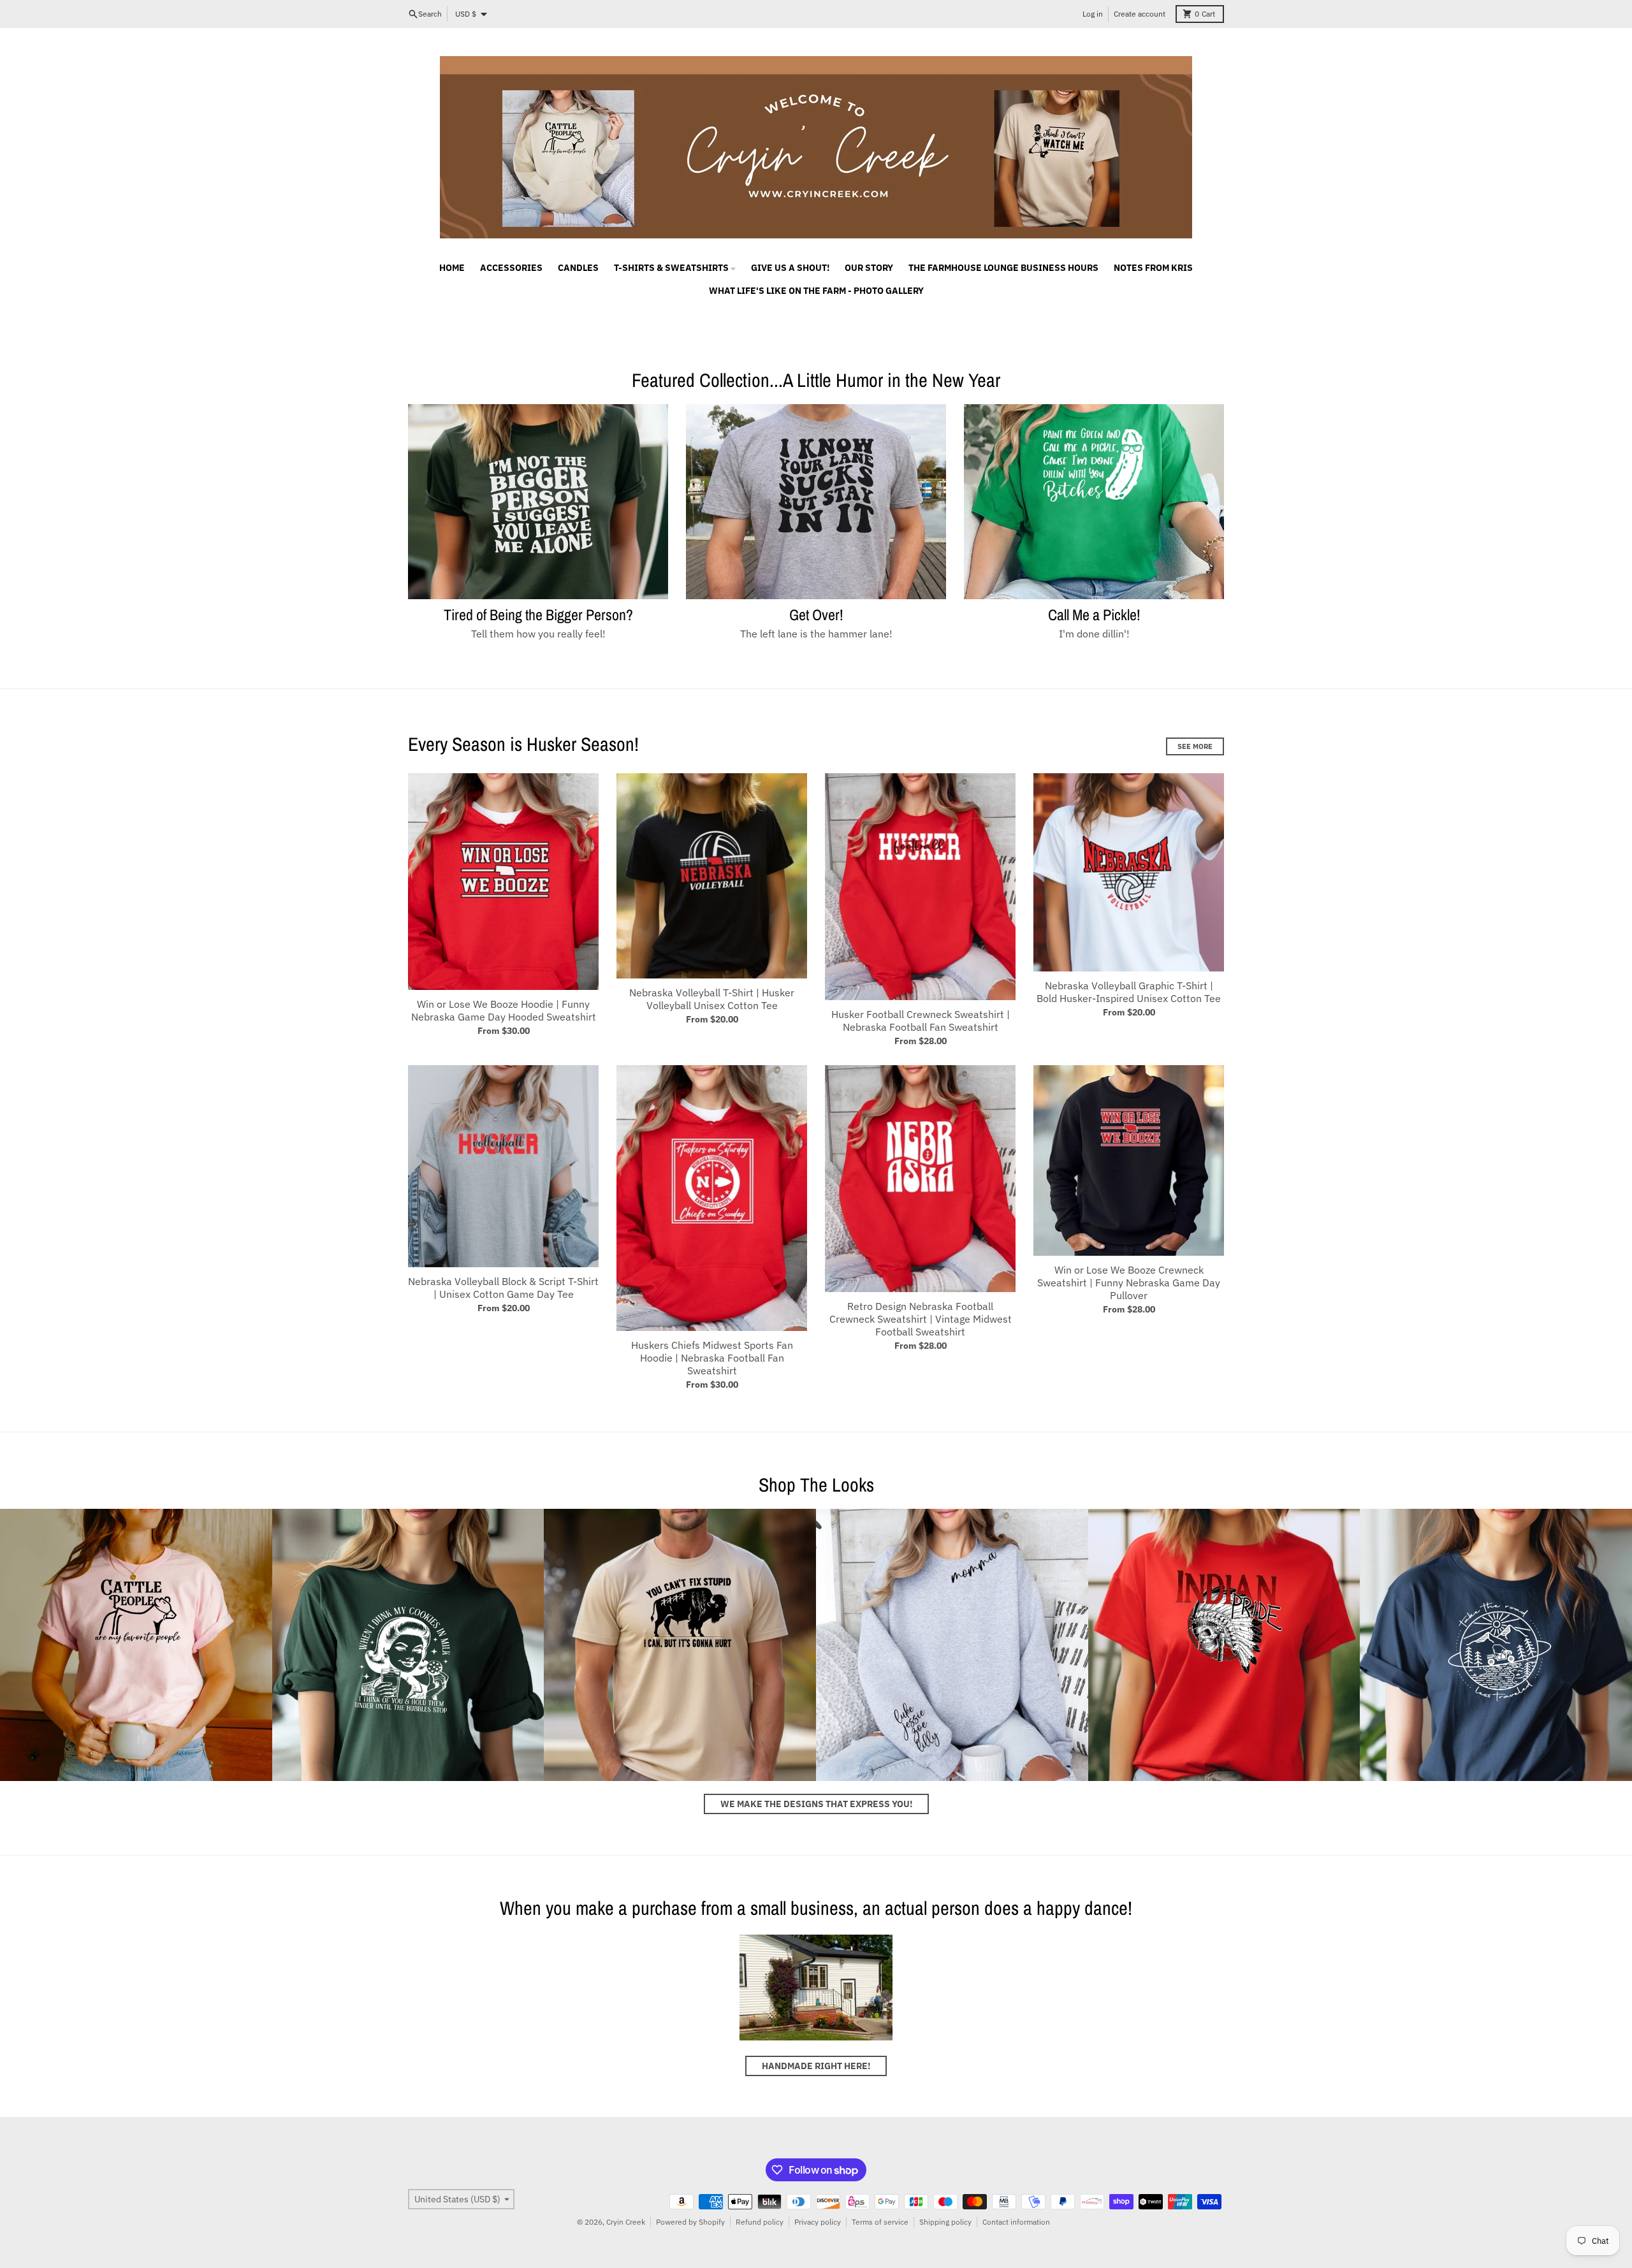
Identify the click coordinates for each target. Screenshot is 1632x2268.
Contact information (1016, 2222)
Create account (1140, 14)
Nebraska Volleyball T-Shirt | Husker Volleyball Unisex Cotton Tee (712, 999)
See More (1195, 746)
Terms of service (880, 2222)
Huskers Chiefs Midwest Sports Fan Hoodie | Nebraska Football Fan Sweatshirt (712, 1358)
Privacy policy (818, 2222)
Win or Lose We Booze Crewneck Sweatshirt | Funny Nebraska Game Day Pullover (1129, 1283)
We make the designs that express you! (816, 1804)
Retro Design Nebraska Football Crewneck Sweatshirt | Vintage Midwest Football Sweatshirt (921, 1319)
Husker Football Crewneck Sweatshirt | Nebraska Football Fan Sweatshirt (921, 1021)
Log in (1093, 14)
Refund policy (760, 2222)
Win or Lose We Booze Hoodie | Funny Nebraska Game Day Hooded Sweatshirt (504, 1010)
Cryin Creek (626, 2222)
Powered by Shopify (690, 2222)
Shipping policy (945, 2222)
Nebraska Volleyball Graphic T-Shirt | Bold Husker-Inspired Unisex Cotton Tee (1129, 992)
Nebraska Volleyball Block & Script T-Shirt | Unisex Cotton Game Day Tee (503, 1288)
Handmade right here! (816, 2066)
